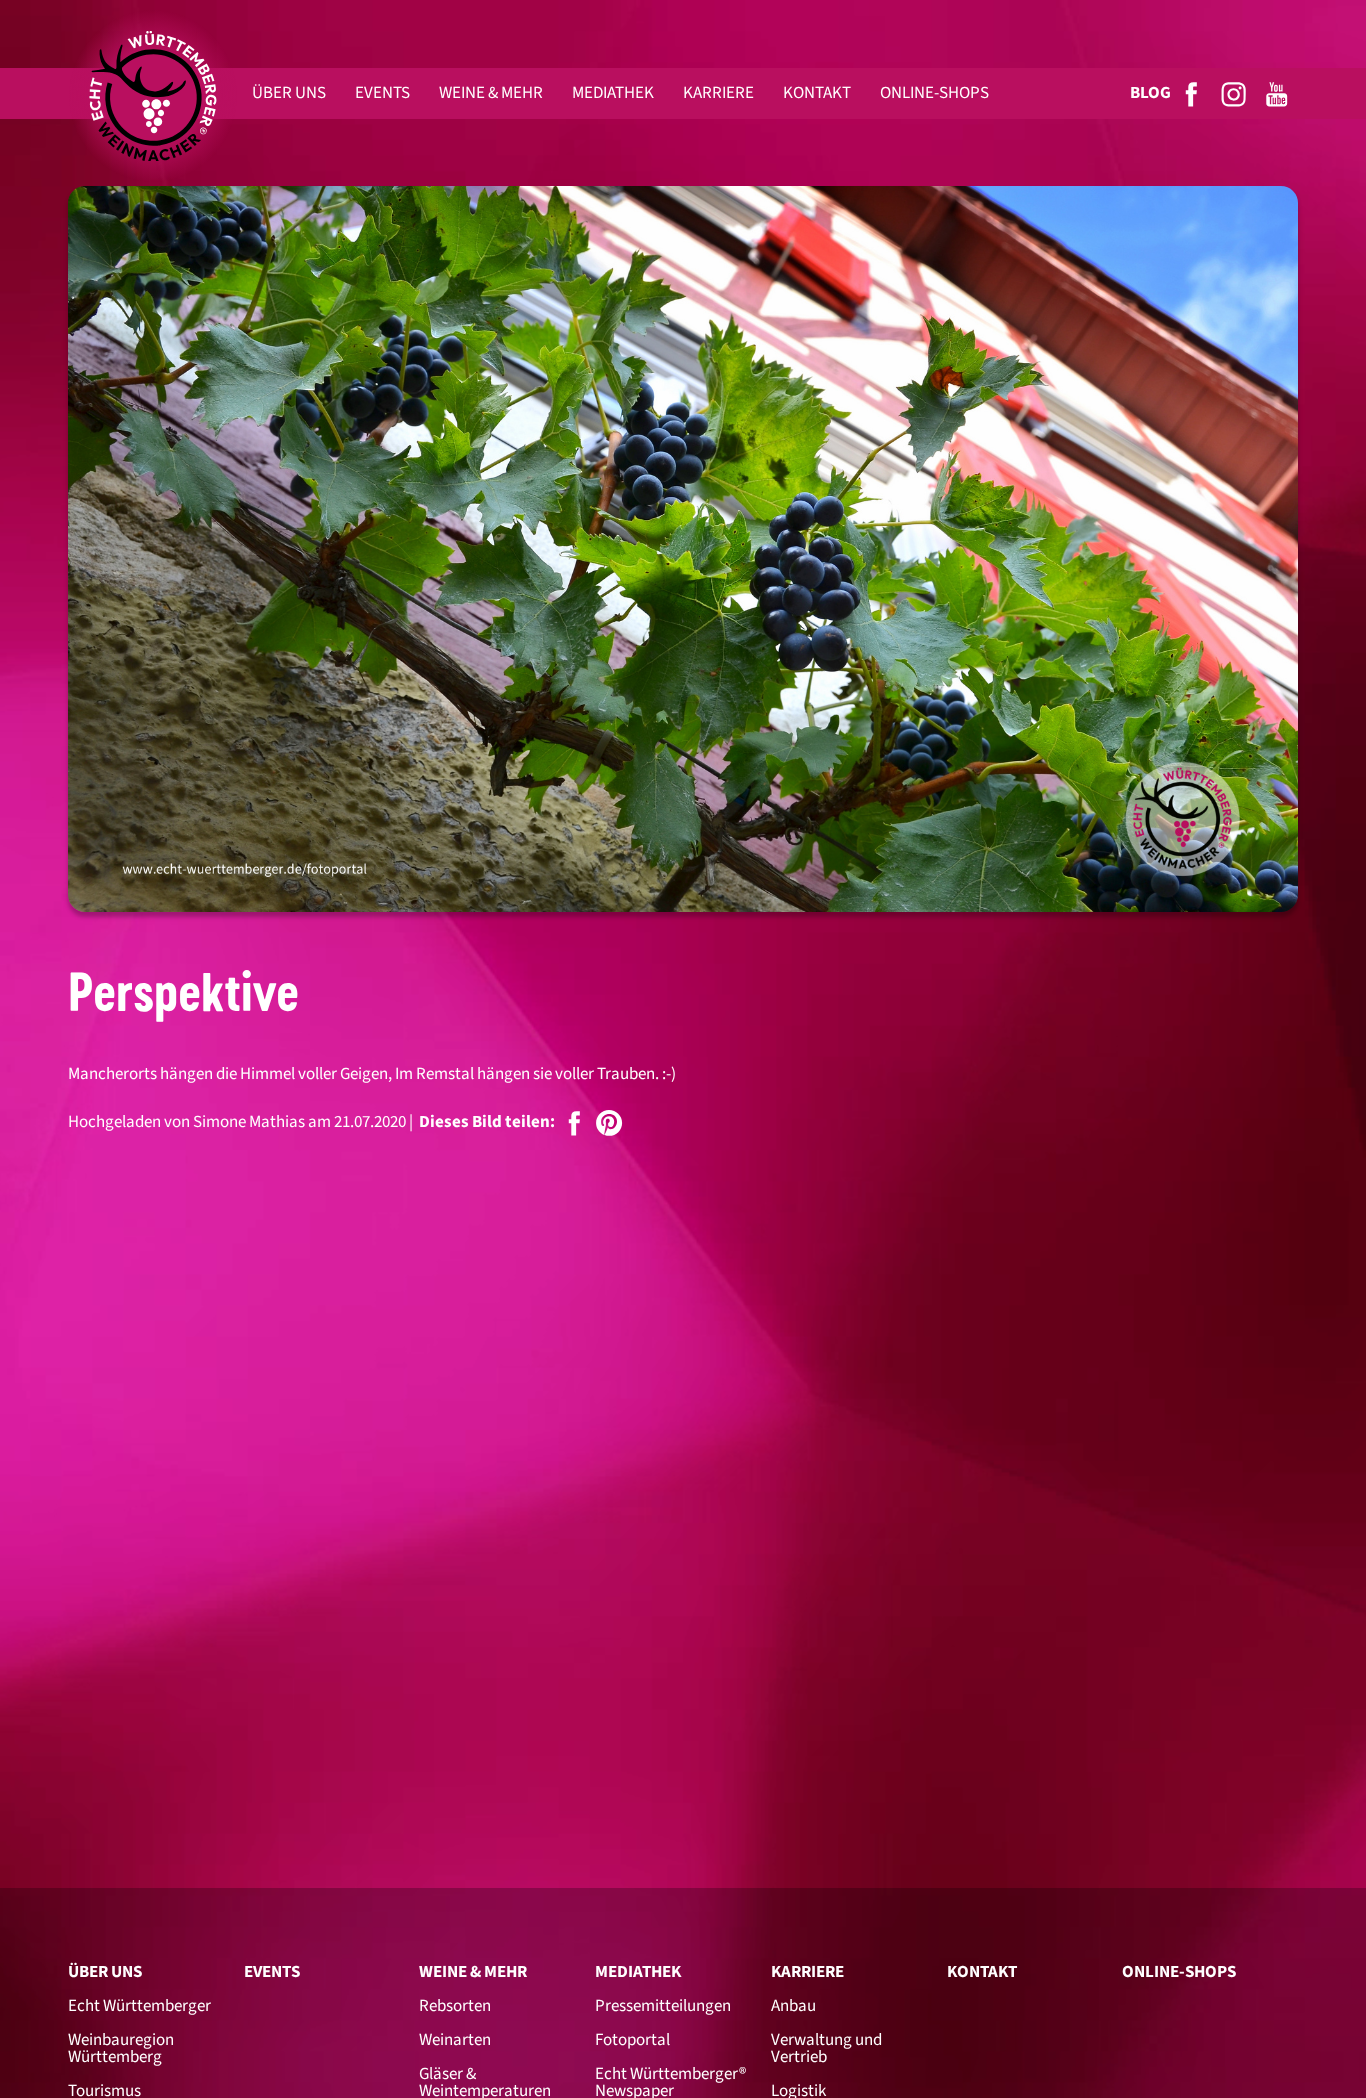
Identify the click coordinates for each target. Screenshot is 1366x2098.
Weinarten (455, 2040)
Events (272, 1972)
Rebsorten (455, 2006)
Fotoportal (632, 2040)
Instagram (1234, 93)
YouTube (1277, 93)
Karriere (807, 1972)
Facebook (1192, 93)
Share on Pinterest (609, 1123)
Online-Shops (1179, 1972)
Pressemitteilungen (663, 2006)
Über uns (105, 1972)
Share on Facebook (575, 1123)
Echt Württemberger (139, 2006)
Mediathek (638, 1972)
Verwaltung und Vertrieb (826, 2048)
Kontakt (982, 1972)
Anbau (793, 2006)
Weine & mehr (473, 1972)
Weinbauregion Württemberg (121, 2048)
